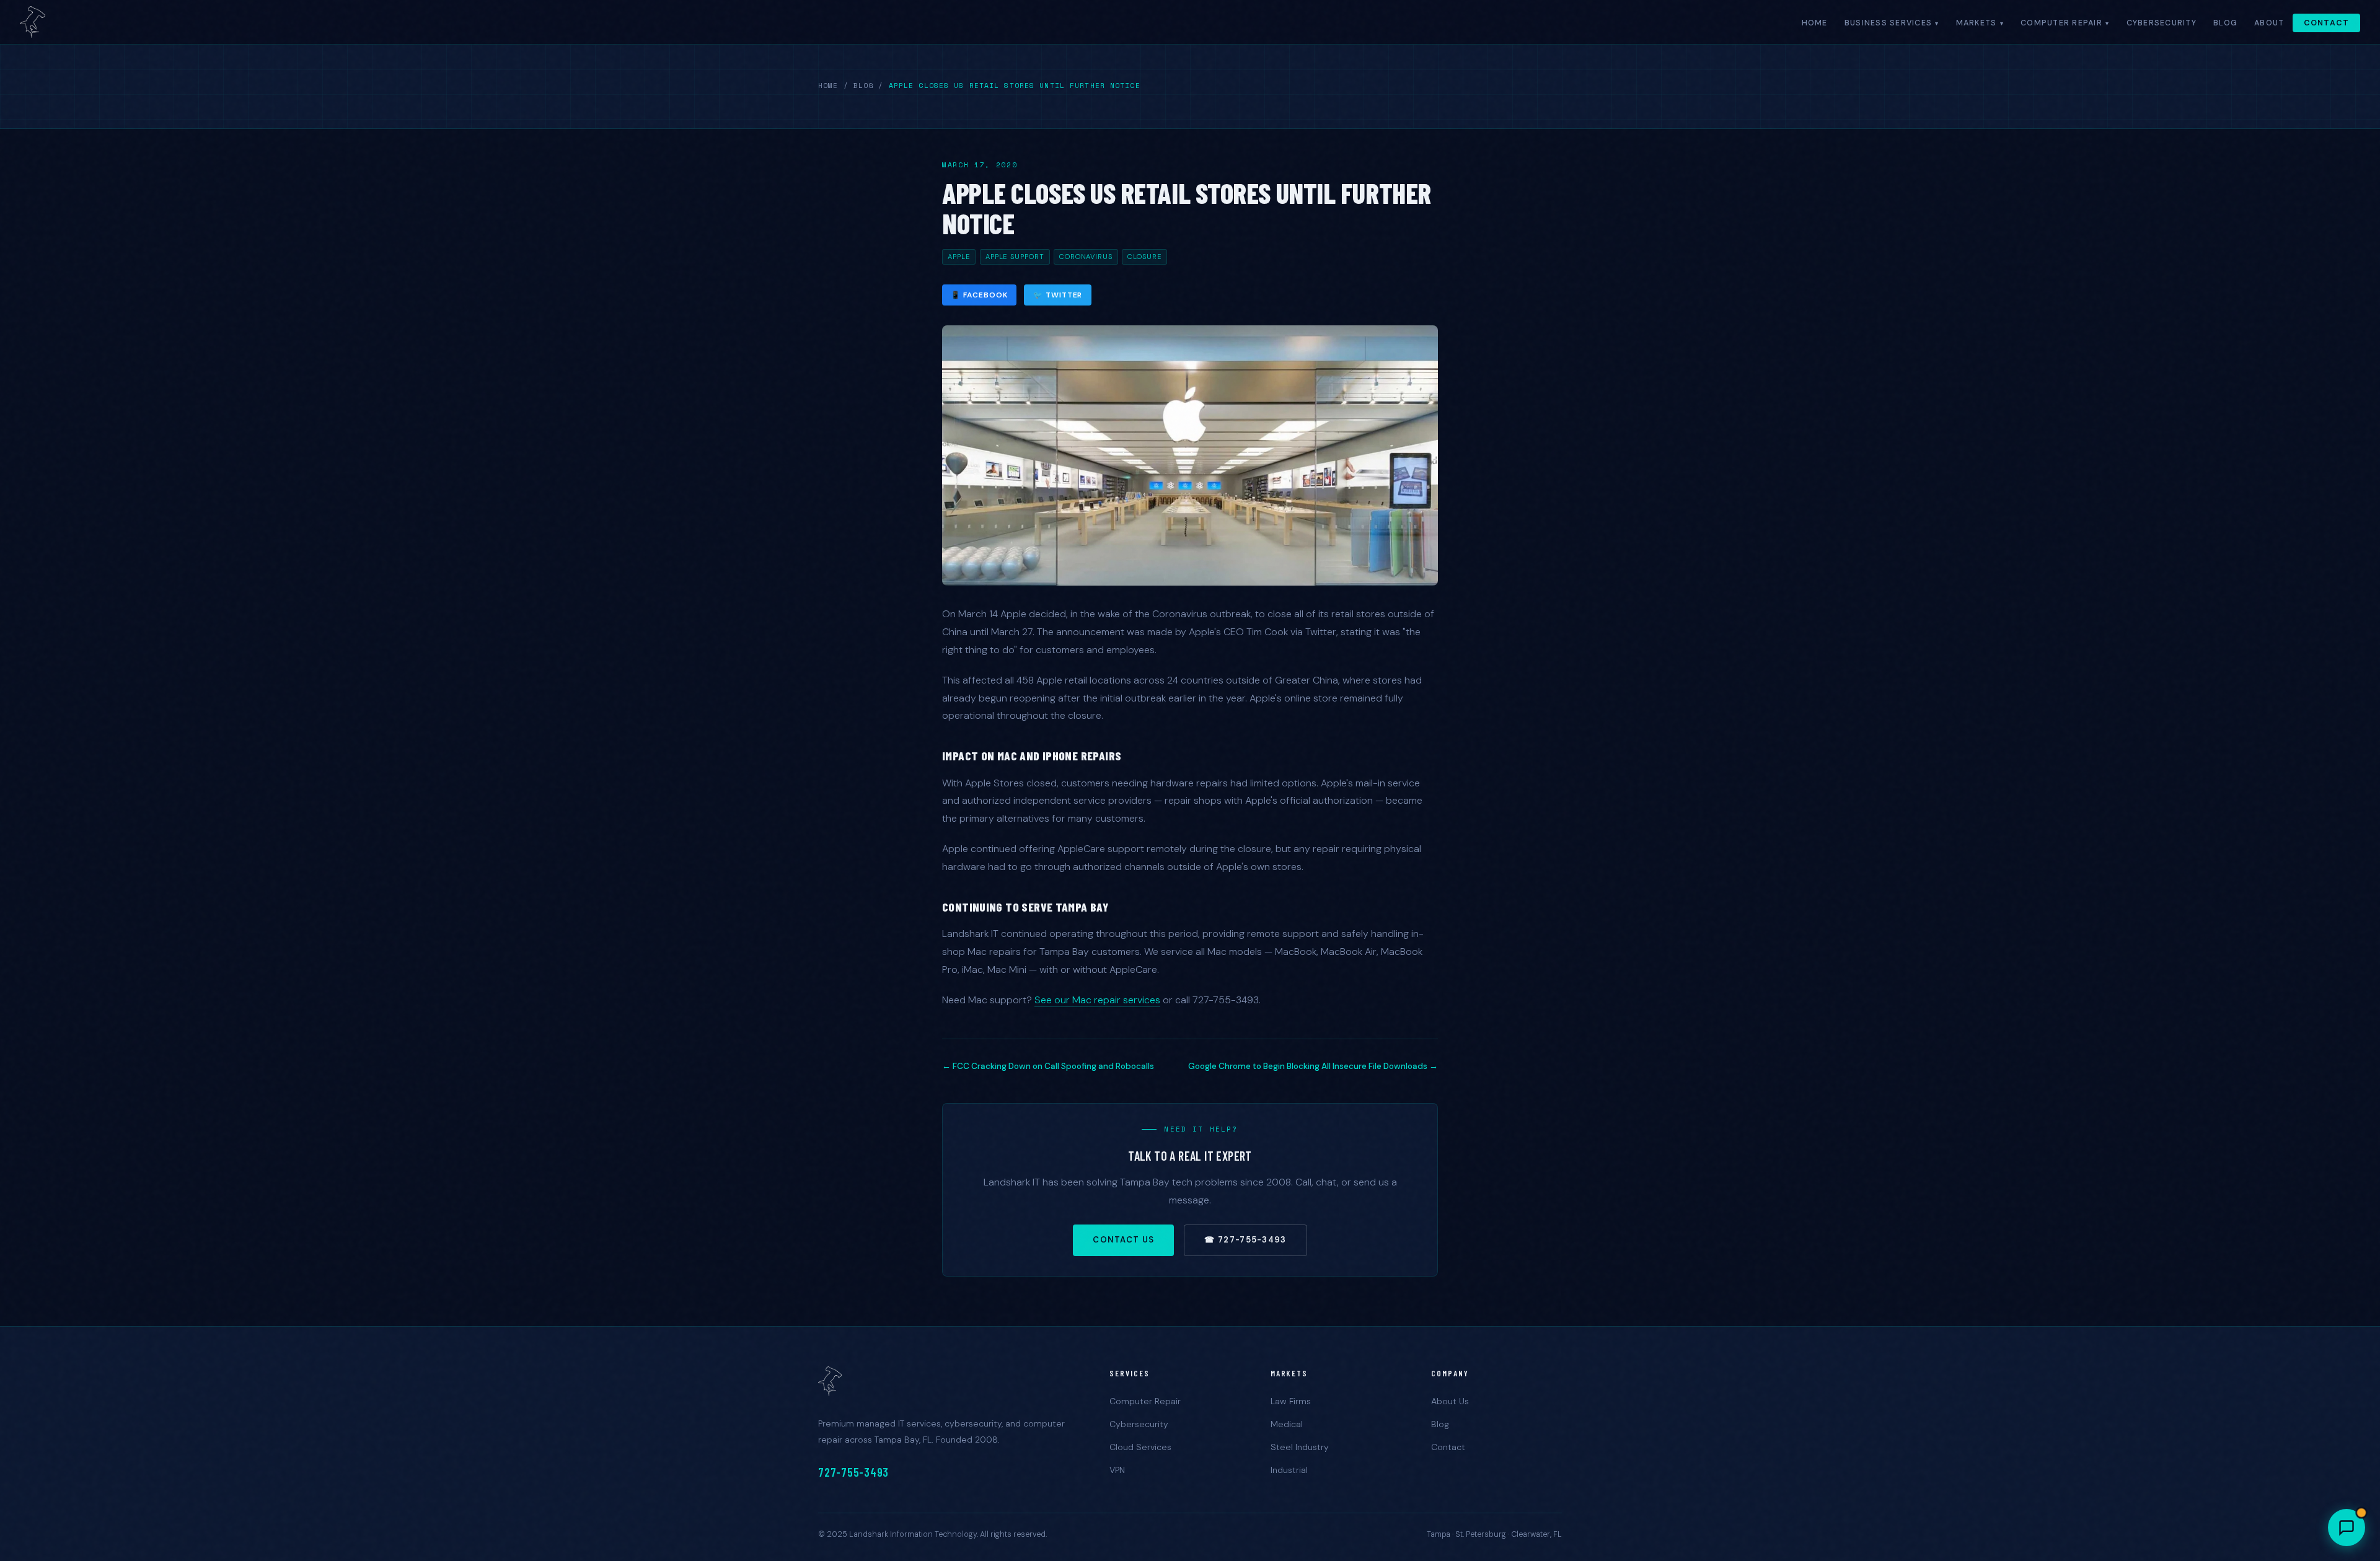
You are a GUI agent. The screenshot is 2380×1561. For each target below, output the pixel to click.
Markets (1977, 23)
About (2269, 23)
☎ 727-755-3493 (1245, 1240)
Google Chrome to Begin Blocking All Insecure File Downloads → (1313, 1066)
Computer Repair (2061, 23)
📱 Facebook (979, 295)
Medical (1287, 1424)
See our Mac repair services (1097, 1000)
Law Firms (1291, 1401)
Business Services (1888, 23)
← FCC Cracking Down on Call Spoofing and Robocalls (1048, 1066)
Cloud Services (1140, 1447)
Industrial (1289, 1470)
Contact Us (1123, 1240)
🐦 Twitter (1058, 295)
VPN (1117, 1470)
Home (1815, 23)
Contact (2327, 23)
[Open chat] (2347, 1528)
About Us (1450, 1401)
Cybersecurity (2162, 23)
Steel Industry (1300, 1447)
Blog (2225, 23)
